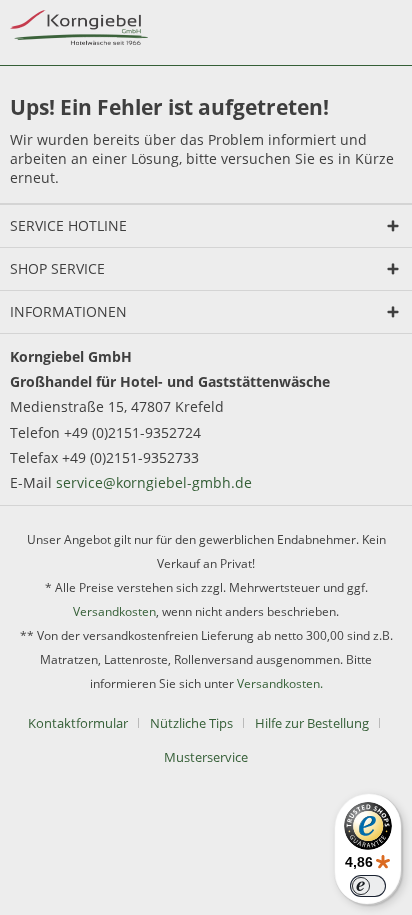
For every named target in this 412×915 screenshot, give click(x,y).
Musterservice (206, 757)
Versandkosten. (280, 683)
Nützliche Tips (191, 723)
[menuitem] (85, 723)
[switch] (368, 886)
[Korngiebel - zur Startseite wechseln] (79, 27)
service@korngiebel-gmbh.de (154, 482)
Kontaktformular (78, 723)
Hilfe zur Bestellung (312, 723)
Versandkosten (114, 611)
